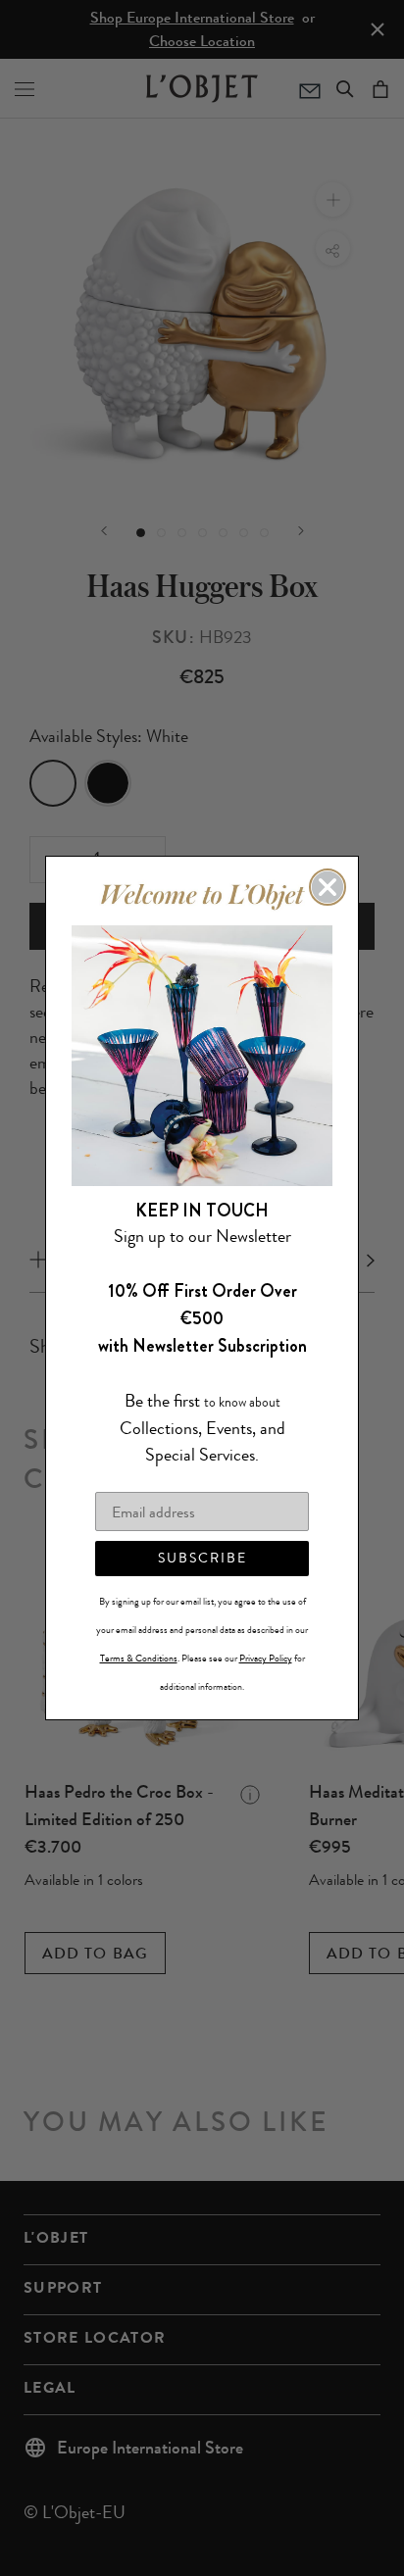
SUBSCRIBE (202, 1558)
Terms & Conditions (139, 1659)
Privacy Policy (266, 1659)
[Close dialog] (328, 887)
